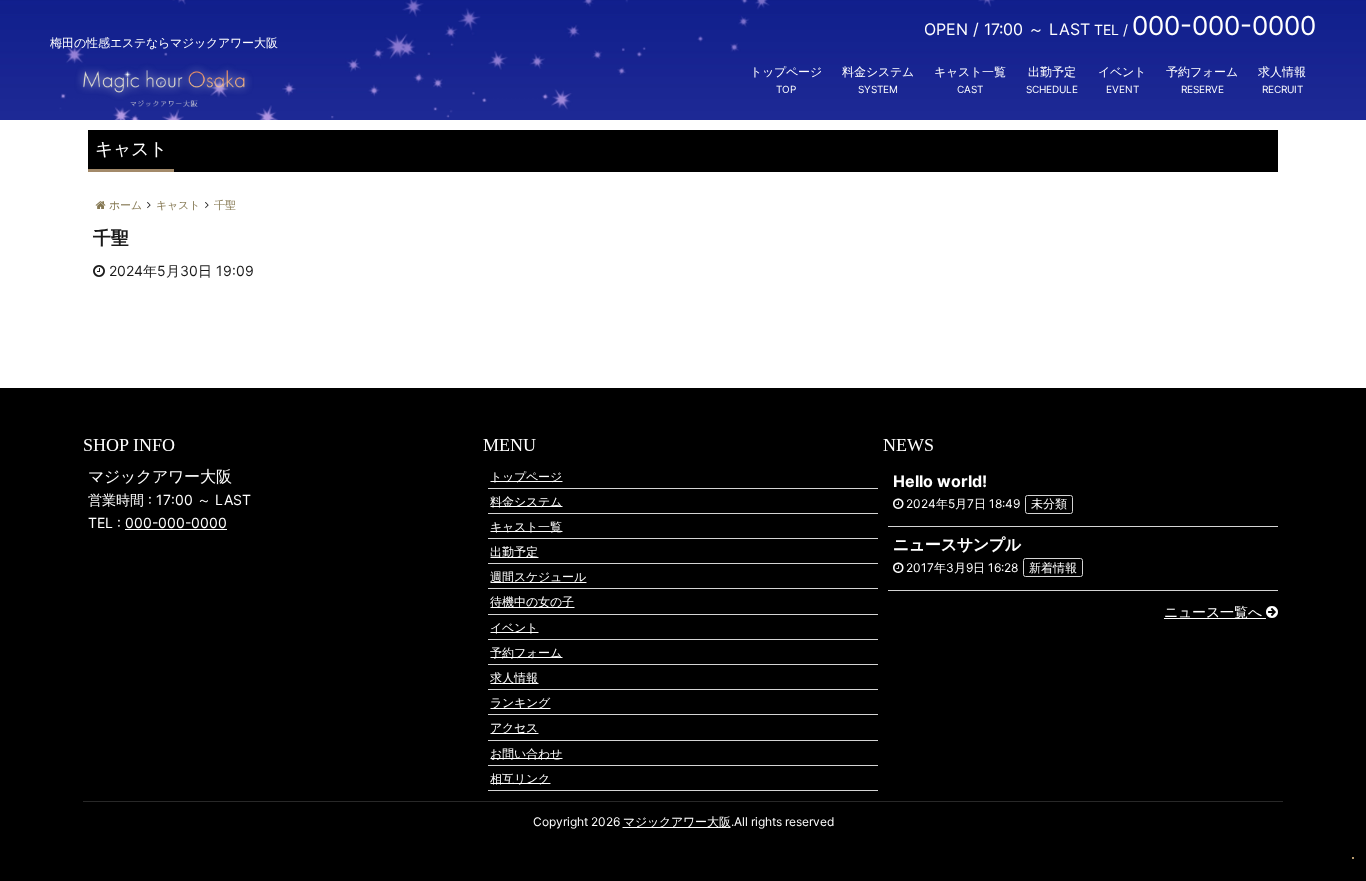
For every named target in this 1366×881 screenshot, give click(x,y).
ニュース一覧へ (1215, 611)
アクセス (514, 727)
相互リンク (520, 777)
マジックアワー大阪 (677, 821)
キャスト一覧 (970, 71)
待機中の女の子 (532, 601)
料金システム (878, 71)
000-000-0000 (176, 522)
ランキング (520, 702)
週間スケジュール (538, 576)
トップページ (786, 71)
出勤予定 (1052, 71)
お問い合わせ (526, 752)
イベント (1122, 71)
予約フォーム (1202, 71)
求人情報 (1282, 71)
